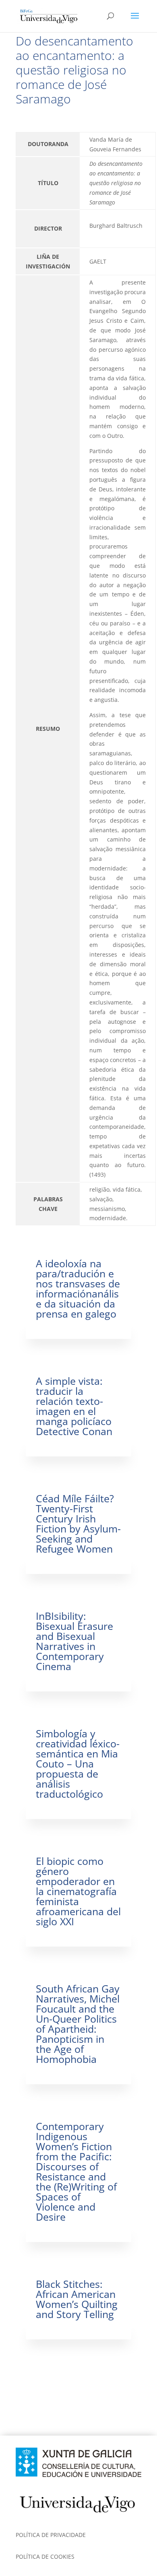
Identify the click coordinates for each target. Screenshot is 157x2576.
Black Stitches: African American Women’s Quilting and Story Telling (77, 2299)
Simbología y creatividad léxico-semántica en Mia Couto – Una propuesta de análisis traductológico (78, 1763)
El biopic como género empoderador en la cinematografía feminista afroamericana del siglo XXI (78, 1891)
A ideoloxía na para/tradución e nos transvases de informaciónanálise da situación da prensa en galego (78, 1288)
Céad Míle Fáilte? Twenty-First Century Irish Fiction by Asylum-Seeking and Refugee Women (78, 1523)
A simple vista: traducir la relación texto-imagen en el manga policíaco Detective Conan (74, 1406)
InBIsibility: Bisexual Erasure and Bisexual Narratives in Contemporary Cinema (74, 1641)
